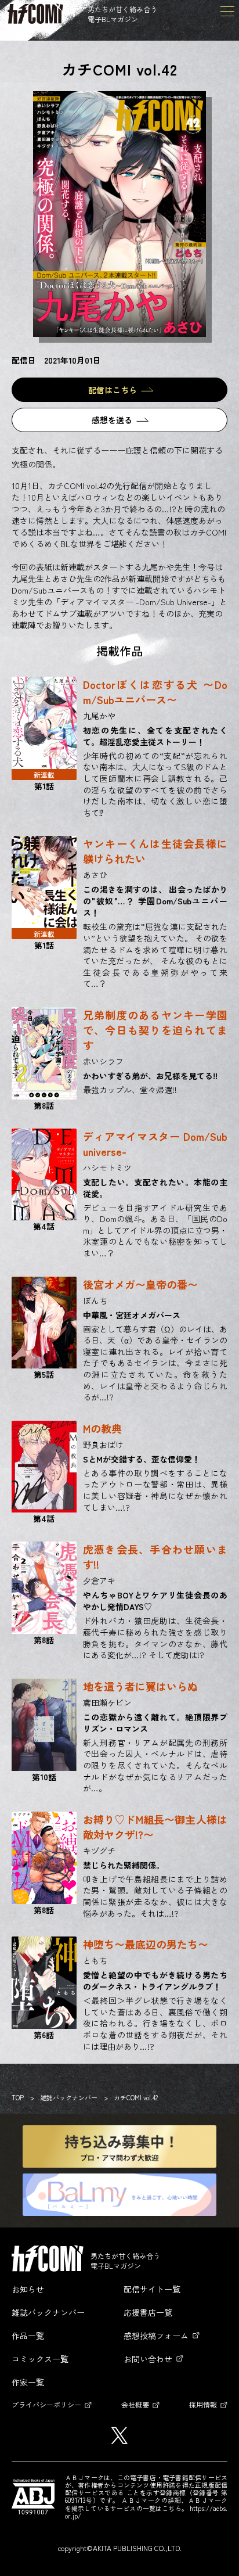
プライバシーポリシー (46, 2404)
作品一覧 (28, 2336)
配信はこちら (113, 390)
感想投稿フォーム (156, 2336)
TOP (18, 2097)
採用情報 (203, 2404)
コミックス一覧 (40, 2359)
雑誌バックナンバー (69, 2097)
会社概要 (135, 2404)
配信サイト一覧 (152, 2289)
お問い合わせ (148, 2359)
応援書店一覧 (148, 2312)
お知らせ (28, 2289)
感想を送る (112, 420)
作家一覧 (28, 2382)
